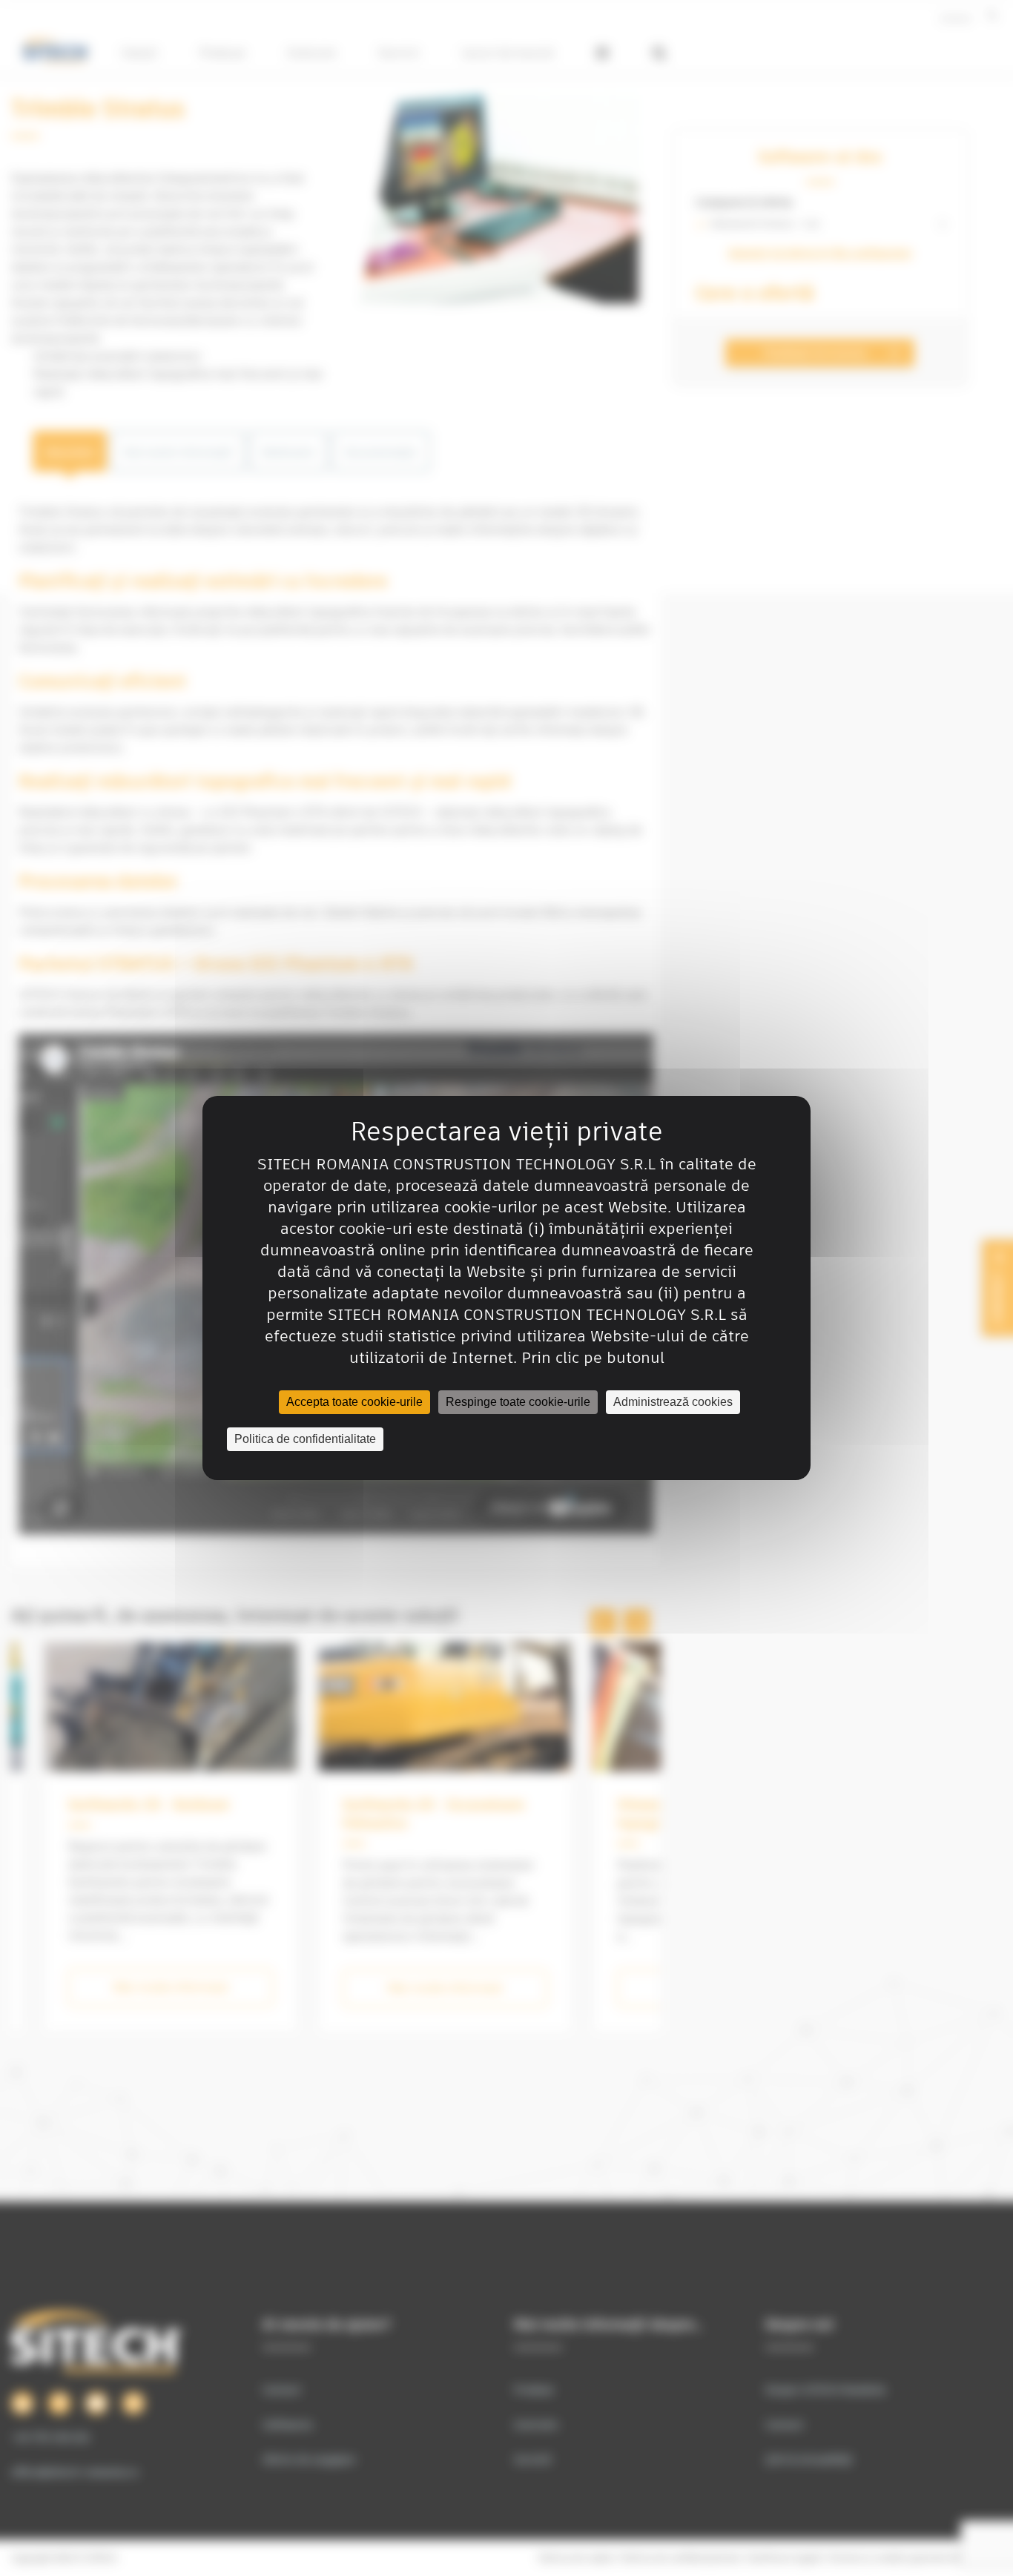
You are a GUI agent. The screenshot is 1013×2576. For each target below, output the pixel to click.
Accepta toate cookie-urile (354, 1402)
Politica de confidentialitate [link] (305, 1439)
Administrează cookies (673, 1402)
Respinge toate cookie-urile (518, 1402)
